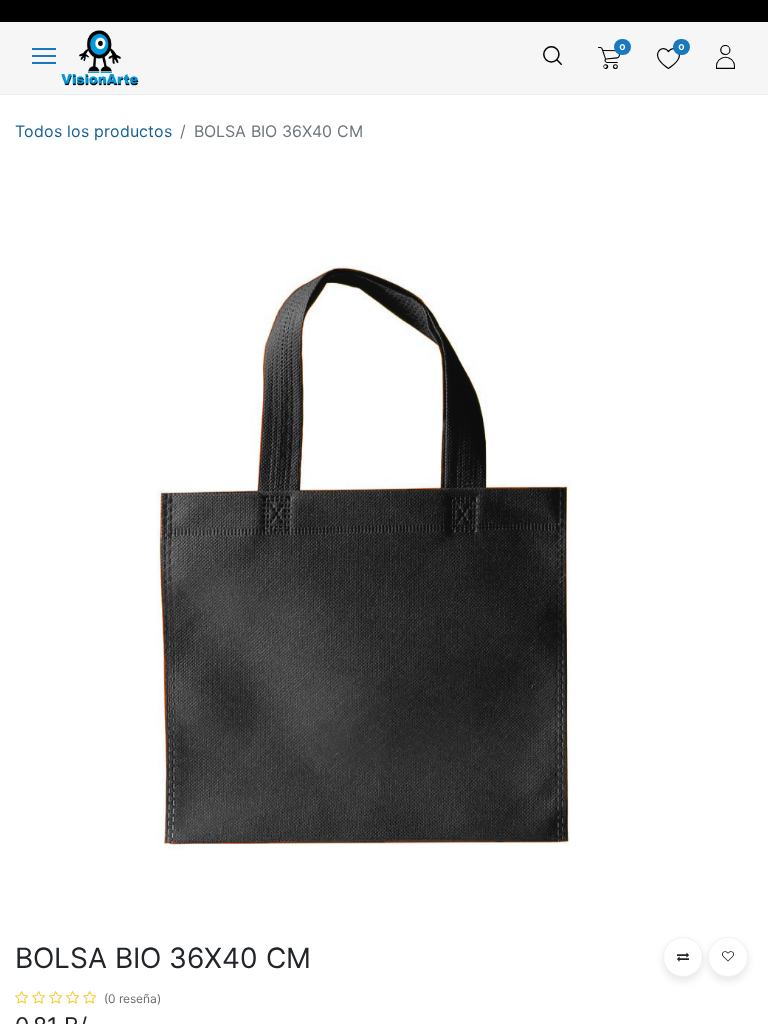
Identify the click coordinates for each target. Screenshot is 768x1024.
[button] (683, 957)
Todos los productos (93, 131)
